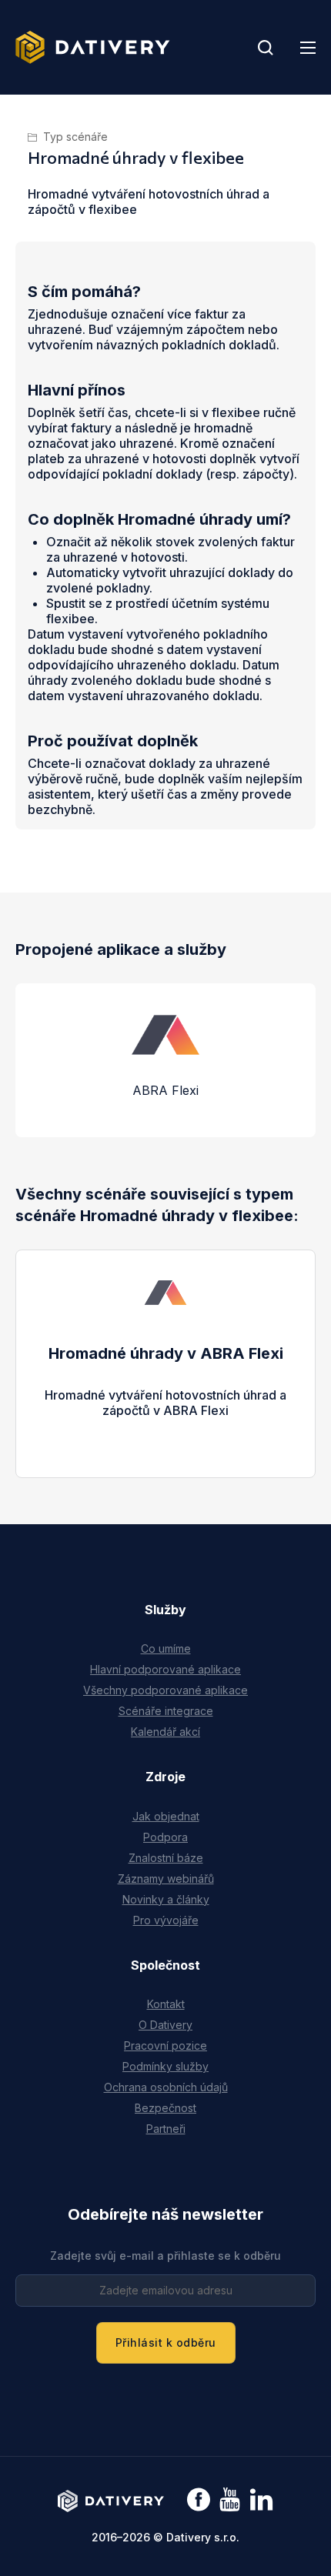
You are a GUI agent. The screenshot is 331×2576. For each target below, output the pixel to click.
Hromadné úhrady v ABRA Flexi (166, 1353)
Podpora (165, 1837)
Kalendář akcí (165, 1732)
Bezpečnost (165, 2108)
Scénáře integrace (166, 1711)
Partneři (166, 2129)
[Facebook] (199, 2501)
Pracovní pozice (165, 2045)
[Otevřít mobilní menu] (308, 48)
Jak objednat (166, 1816)
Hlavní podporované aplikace (165, 1669)
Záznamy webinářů (166, 1879)
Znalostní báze (166, 1858)
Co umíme (166, 1648)
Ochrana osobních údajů (166, 2087)
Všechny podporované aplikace (165, 1690)
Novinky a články (166, 1899)
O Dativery (165, 2025)
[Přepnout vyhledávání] (266, 48)
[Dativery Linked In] (261, 2500)
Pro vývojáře (166, 1920)
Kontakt (166, 2004)
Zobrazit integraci (166, 1426)
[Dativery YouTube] (230, 2500)
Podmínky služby (165, 2066)
